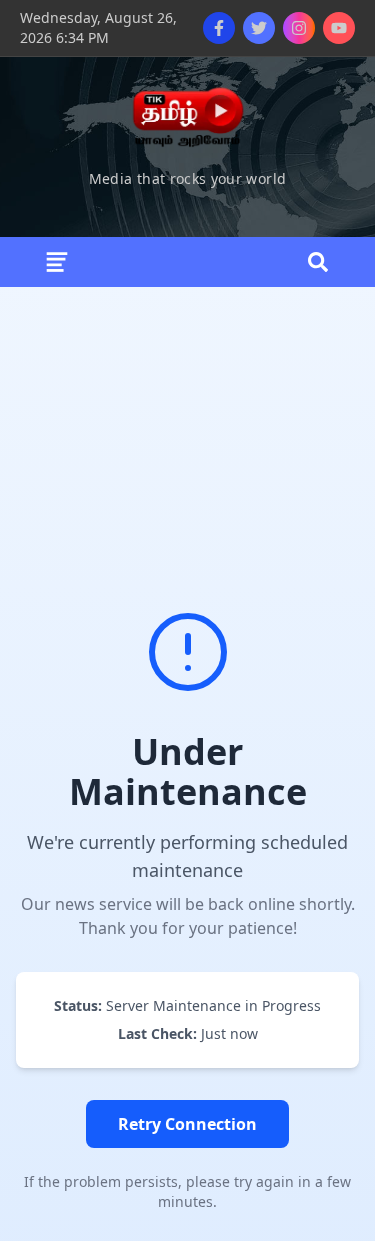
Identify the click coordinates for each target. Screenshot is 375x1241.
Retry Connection (187, 1124)
